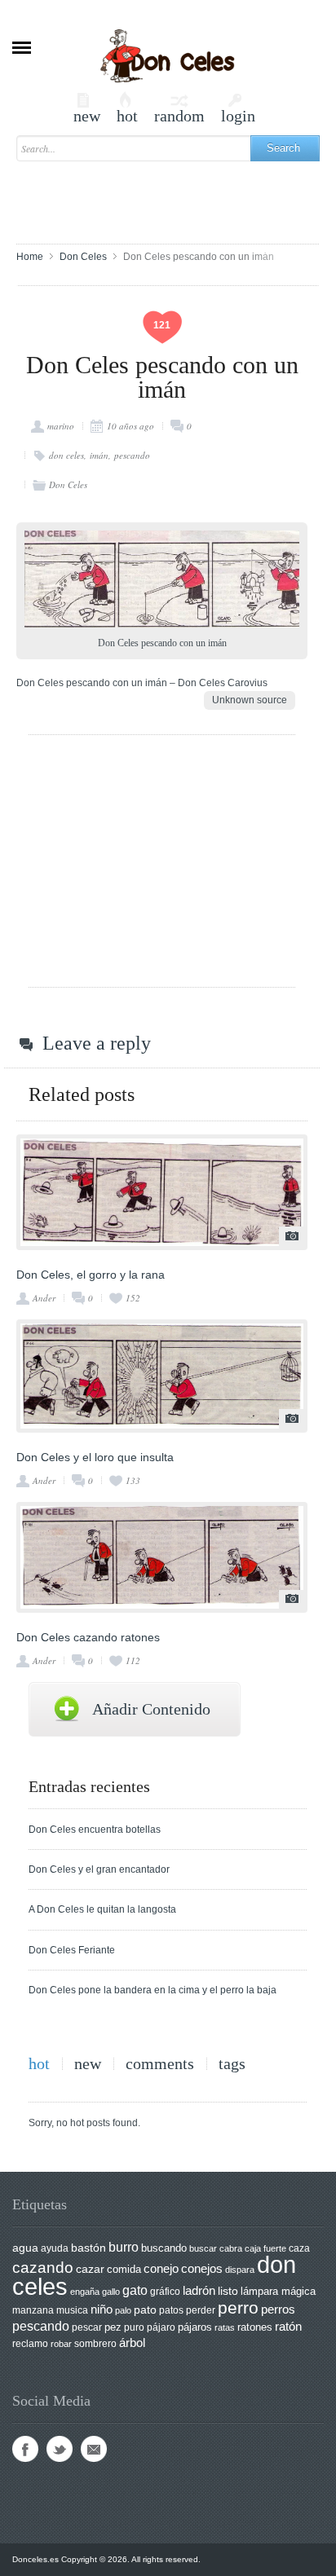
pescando (132, 455)
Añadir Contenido (151, 1709)
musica (72, 2310)
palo (123, 2310)
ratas (225, 2327)
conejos (202, 2269)
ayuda (55, 2248)
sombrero (95, 2344)
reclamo (30, 2344)
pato (145, 2310)
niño (102, 2309)
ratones (255, 2327)
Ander (44, 1298)
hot (127, 108)
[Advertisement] (176, 195)
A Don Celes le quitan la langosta (102, 1909)
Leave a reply (97, 1043)
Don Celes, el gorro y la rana (91, 1275)
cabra (231, 2248)
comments (160, 2064)
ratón (288, 2327)
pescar (87, 2327)
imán (99, 455)
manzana (33, 2310)
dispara (240, 2270)
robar (61, 2344)
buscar (203, 2248)
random (179, 108)
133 (133, 1480)
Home (30, 257)
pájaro (161, 2327)
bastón (88, 2248)
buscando (164, 2248)
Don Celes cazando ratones (88, 1637)
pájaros (195, 2327)
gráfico (165, 2292)
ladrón (199, 2290)
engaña (85, 2292)
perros (278, 2309)
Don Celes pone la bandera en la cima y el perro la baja (153, 1990)
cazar (90, 2269)
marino (61, 426)
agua (25, 2248)
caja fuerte (265, 2248)
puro (134, 2327)
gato (135, 2290)
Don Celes (83, 257)
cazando (43, 2267)
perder (201, 2310)
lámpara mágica (278, 2292)
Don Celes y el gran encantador (99, 1869)
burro (124, 2247)
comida (124, 2269)
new (87, 108)
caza (299, 2248)
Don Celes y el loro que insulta (95, 1457)
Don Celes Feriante (72, 1950)
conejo (161, 2268)
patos (171, 2310)
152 (133, 1298)
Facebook (25, 2449)
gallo (111, 2292)
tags (232, 2064)
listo (228, 2291)
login (238, 108)
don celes (66, 455)
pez (113, 2327)
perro (238, 2307)
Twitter (60, 2449)
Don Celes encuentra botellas (95, 1830)
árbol (132, 2343)
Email (94, 2449)
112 (133, 1660)
